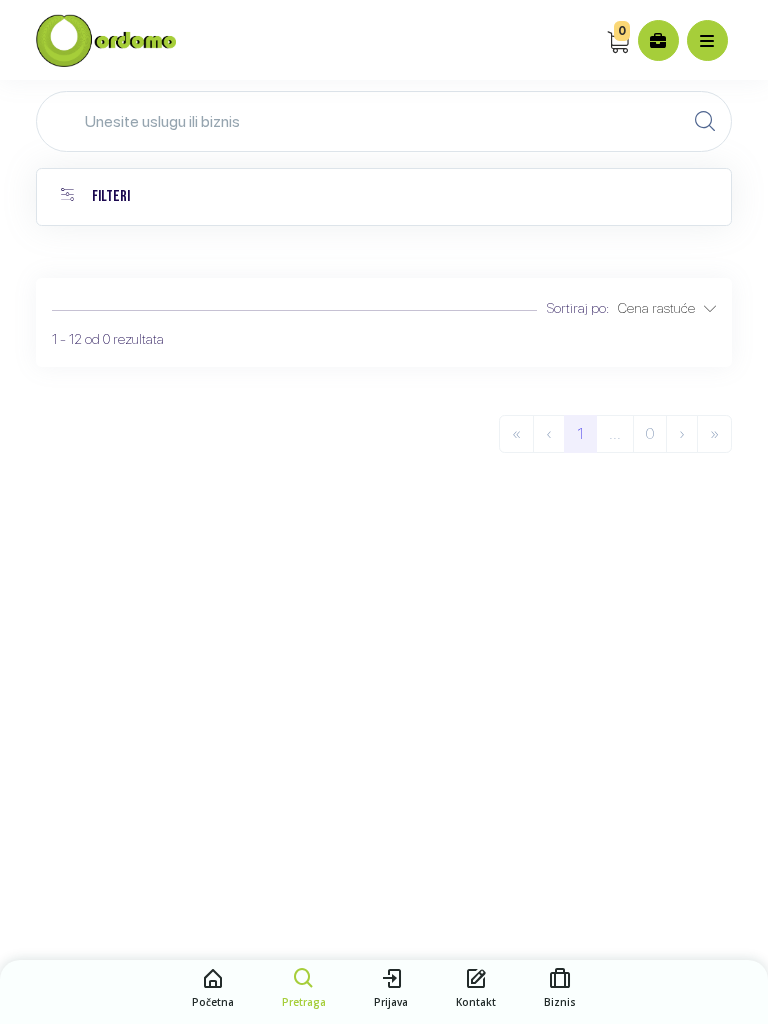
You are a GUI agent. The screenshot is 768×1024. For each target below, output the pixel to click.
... (615, 433)
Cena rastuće (661, 308)
